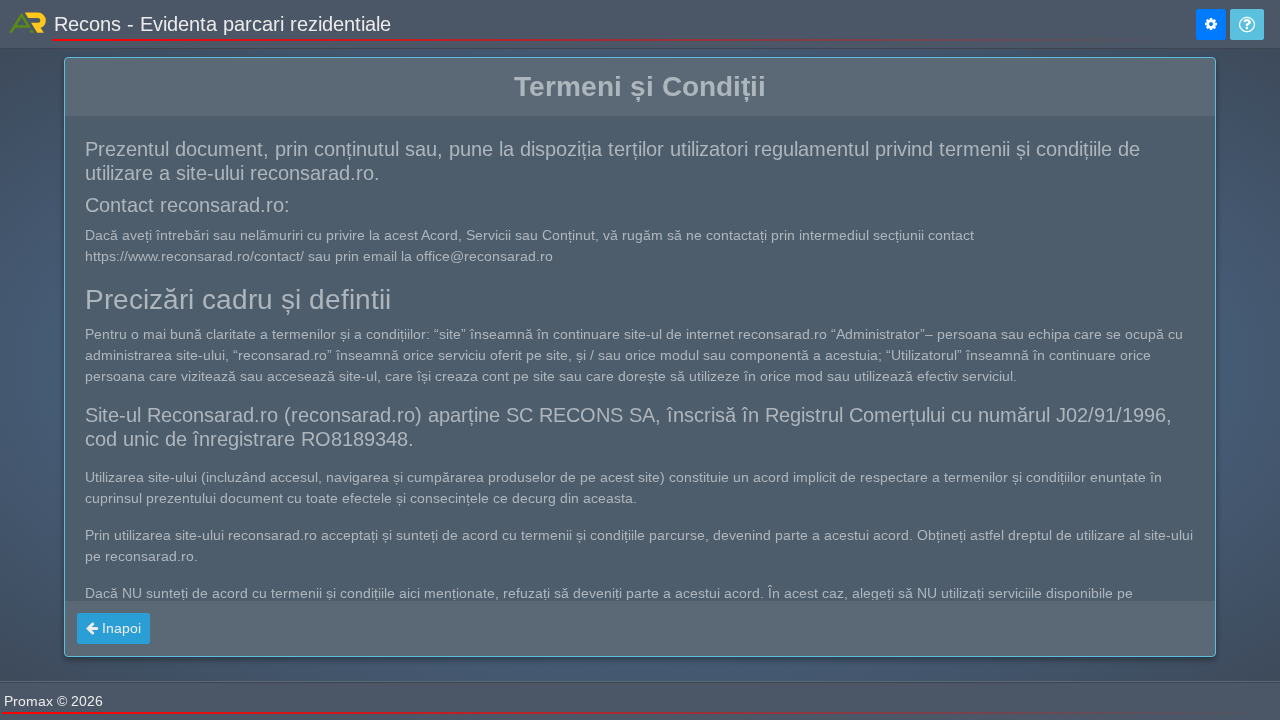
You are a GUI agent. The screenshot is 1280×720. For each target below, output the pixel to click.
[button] (113, 628)
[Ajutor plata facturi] (1247, 24)
